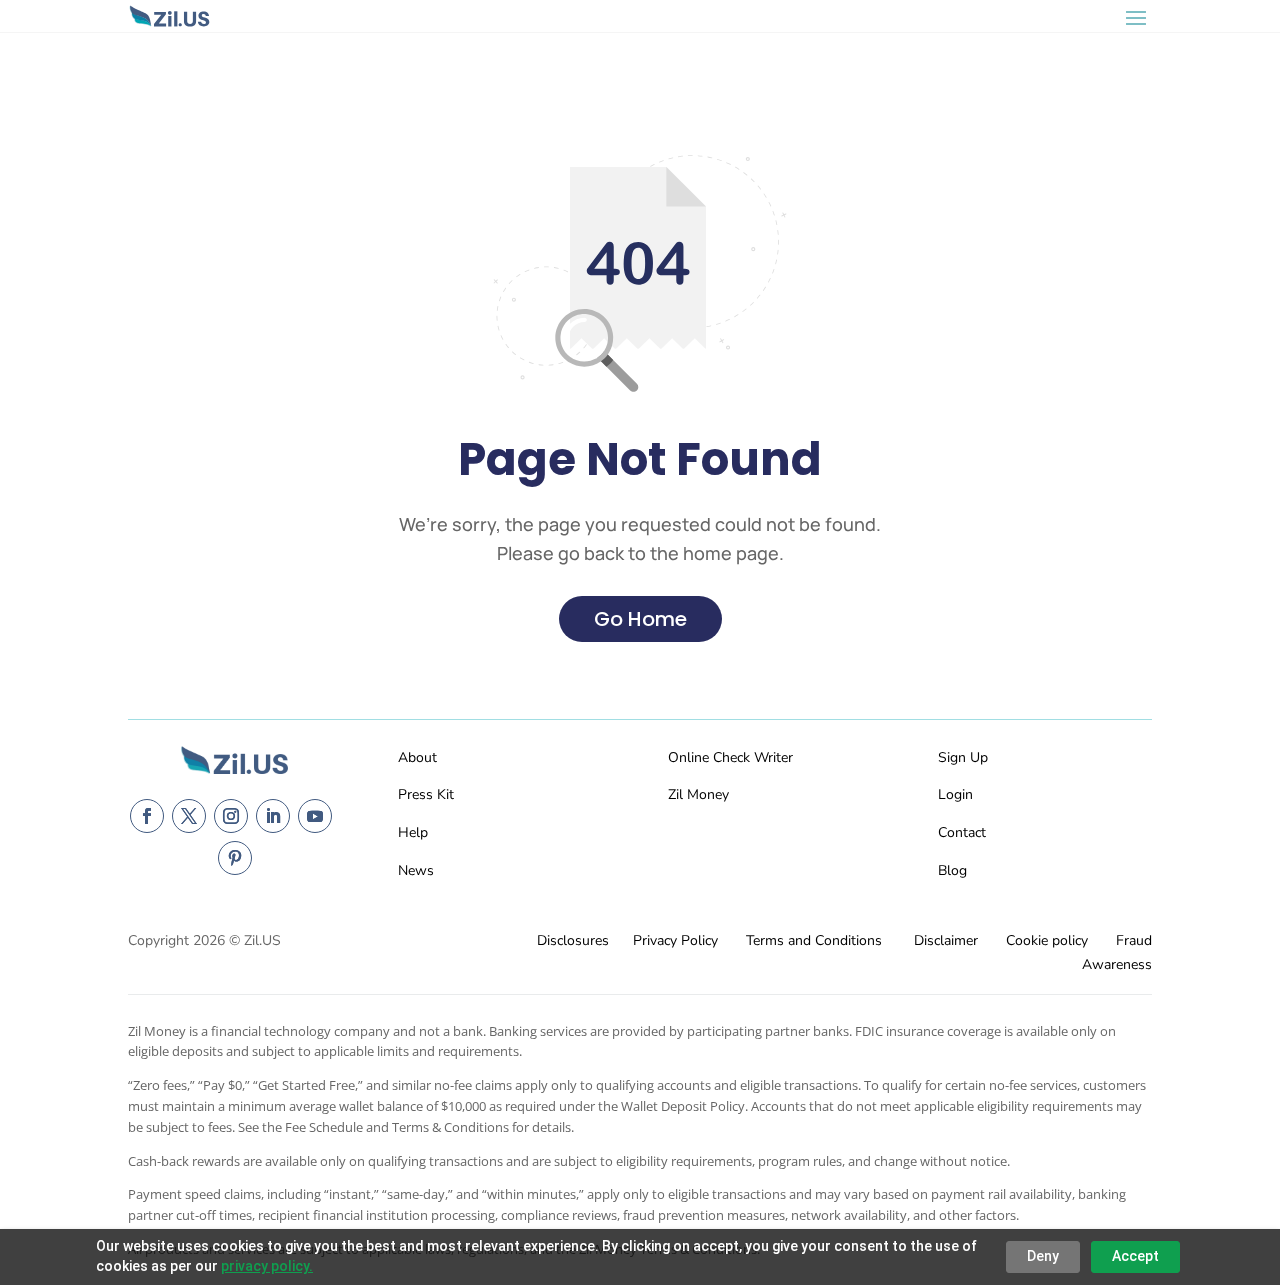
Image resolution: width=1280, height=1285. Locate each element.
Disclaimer (946, 940)
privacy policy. (267, 1266)
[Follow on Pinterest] (235, 858)
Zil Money (698, 794)
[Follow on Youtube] (315, 816)
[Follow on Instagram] (231, 816)
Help (413, 832)
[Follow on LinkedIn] (273, 816)
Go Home (640, 619)
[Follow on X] (189, 816)
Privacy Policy (675, 940)
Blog (952, 870)
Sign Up (963, 757)
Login (955, 794)
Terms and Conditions (814, 940)
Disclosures (573, 940)
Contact (962, 832)
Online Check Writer (730, 757)
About (417, 757)
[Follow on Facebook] (147, 816)
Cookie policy (1047, 940)
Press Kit (426, 794)
